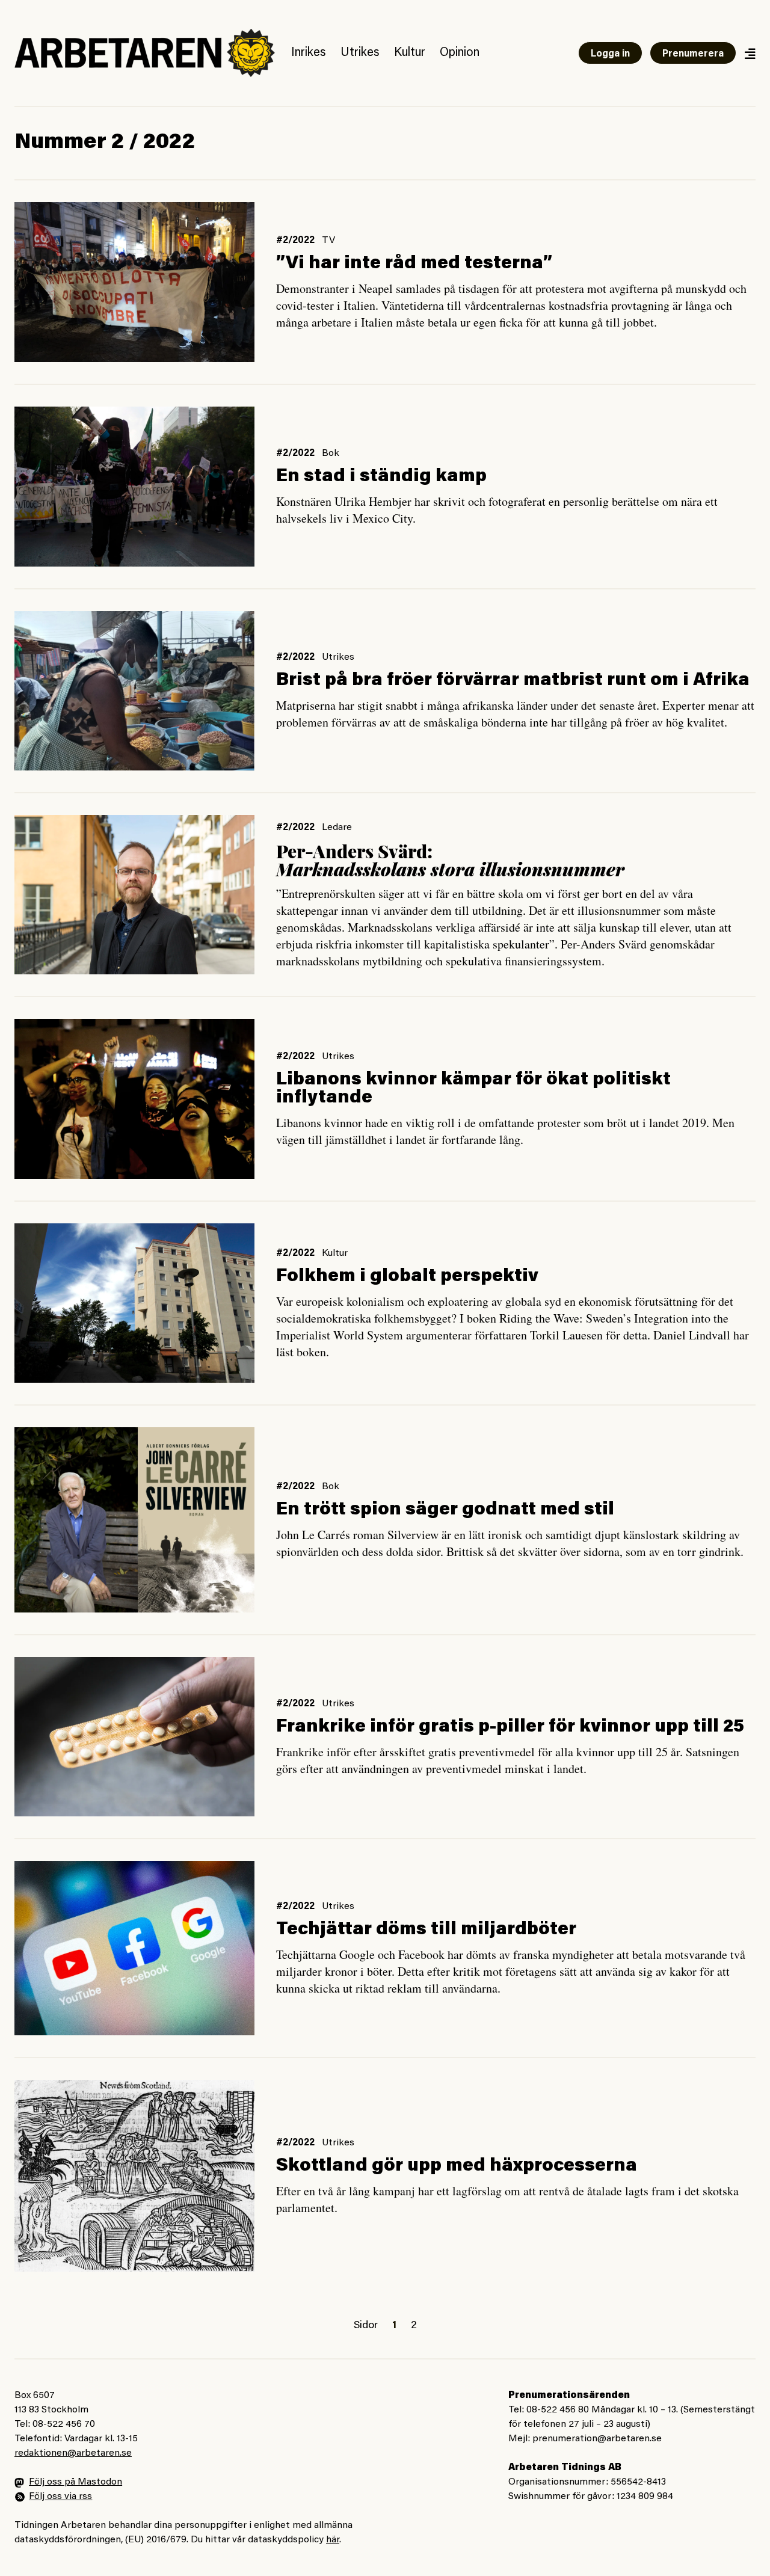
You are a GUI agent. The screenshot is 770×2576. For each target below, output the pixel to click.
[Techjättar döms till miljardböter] (134, 1948)
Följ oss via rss (60, 2497)
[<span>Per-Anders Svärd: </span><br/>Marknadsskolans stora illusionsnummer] (134, 895)
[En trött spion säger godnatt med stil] (134, 1520)
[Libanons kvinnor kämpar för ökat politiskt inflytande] (134, 1099)
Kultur (410, 53)
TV (328, 241)
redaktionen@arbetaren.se (73, 2453)
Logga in (610, 54)
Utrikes (360, 53)
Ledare (337, 828)
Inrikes (309, 53)
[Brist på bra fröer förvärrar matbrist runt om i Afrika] (134, 691)
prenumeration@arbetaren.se (597, 2439)
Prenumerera (693, 54)
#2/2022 (295, 241)
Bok (331, 453)
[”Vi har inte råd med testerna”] (134, 282)
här (333, 2540)
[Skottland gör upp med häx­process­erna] (134, 2176)
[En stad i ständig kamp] (134, 487)
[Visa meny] (750, 53)
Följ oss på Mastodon (75, 2482)
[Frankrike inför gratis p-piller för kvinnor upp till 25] (134, 1737)
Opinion (460, 53)
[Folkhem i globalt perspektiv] (134, 1303)
